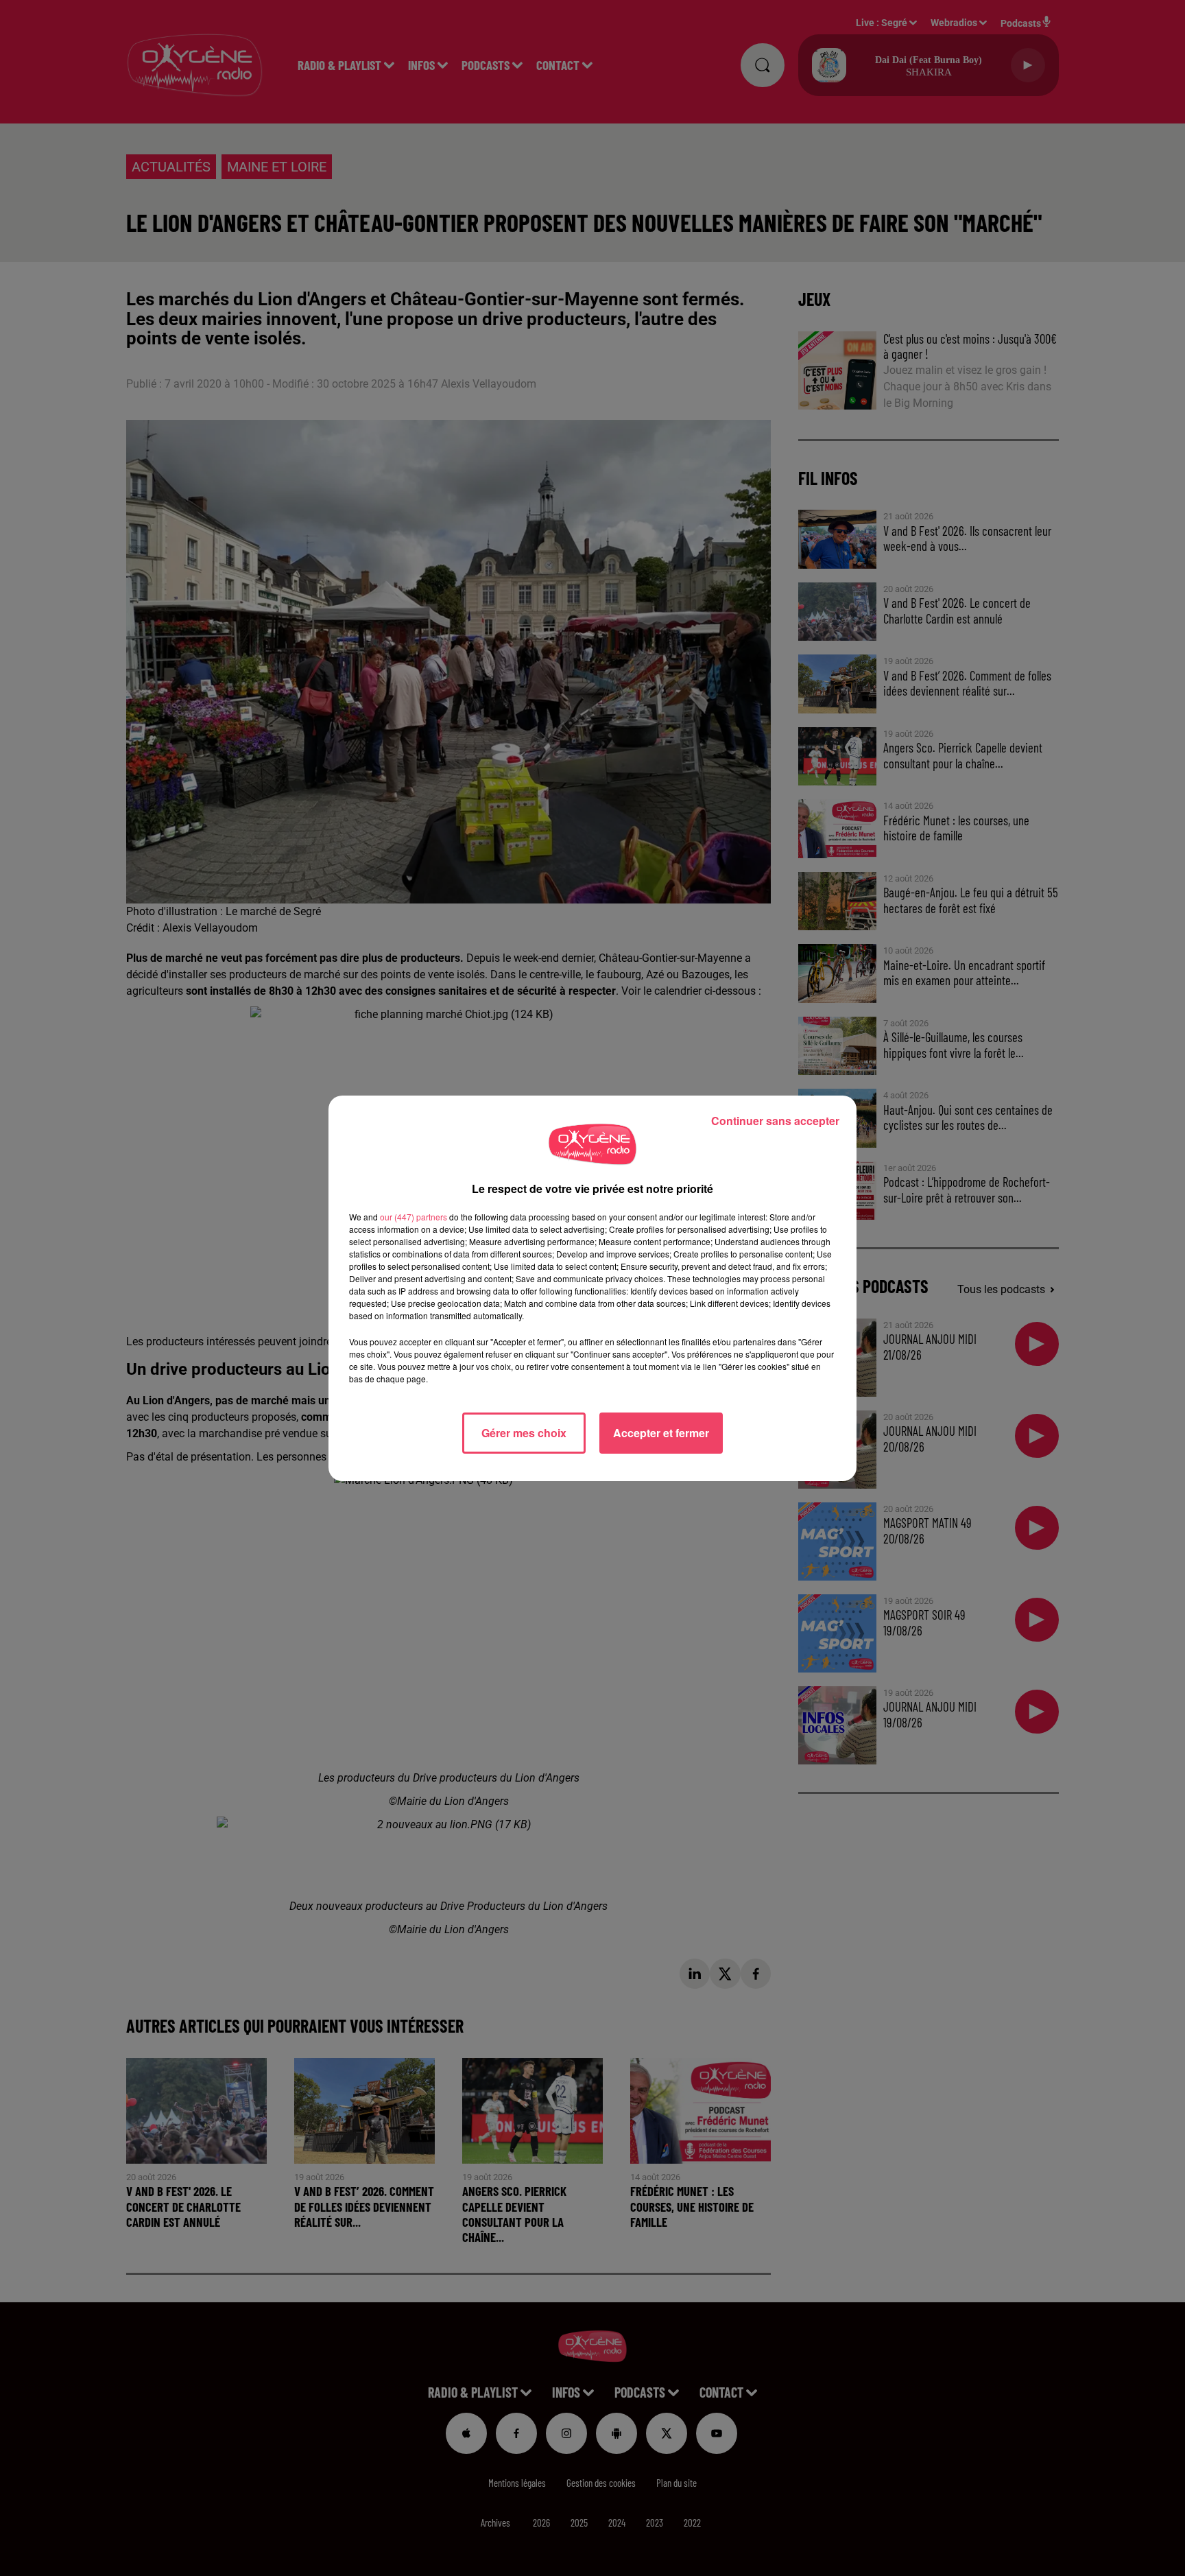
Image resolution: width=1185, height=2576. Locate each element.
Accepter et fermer (661, 1433)
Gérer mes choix (524, 1433)
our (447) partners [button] (414, 1217)
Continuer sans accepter (775, 1121)
